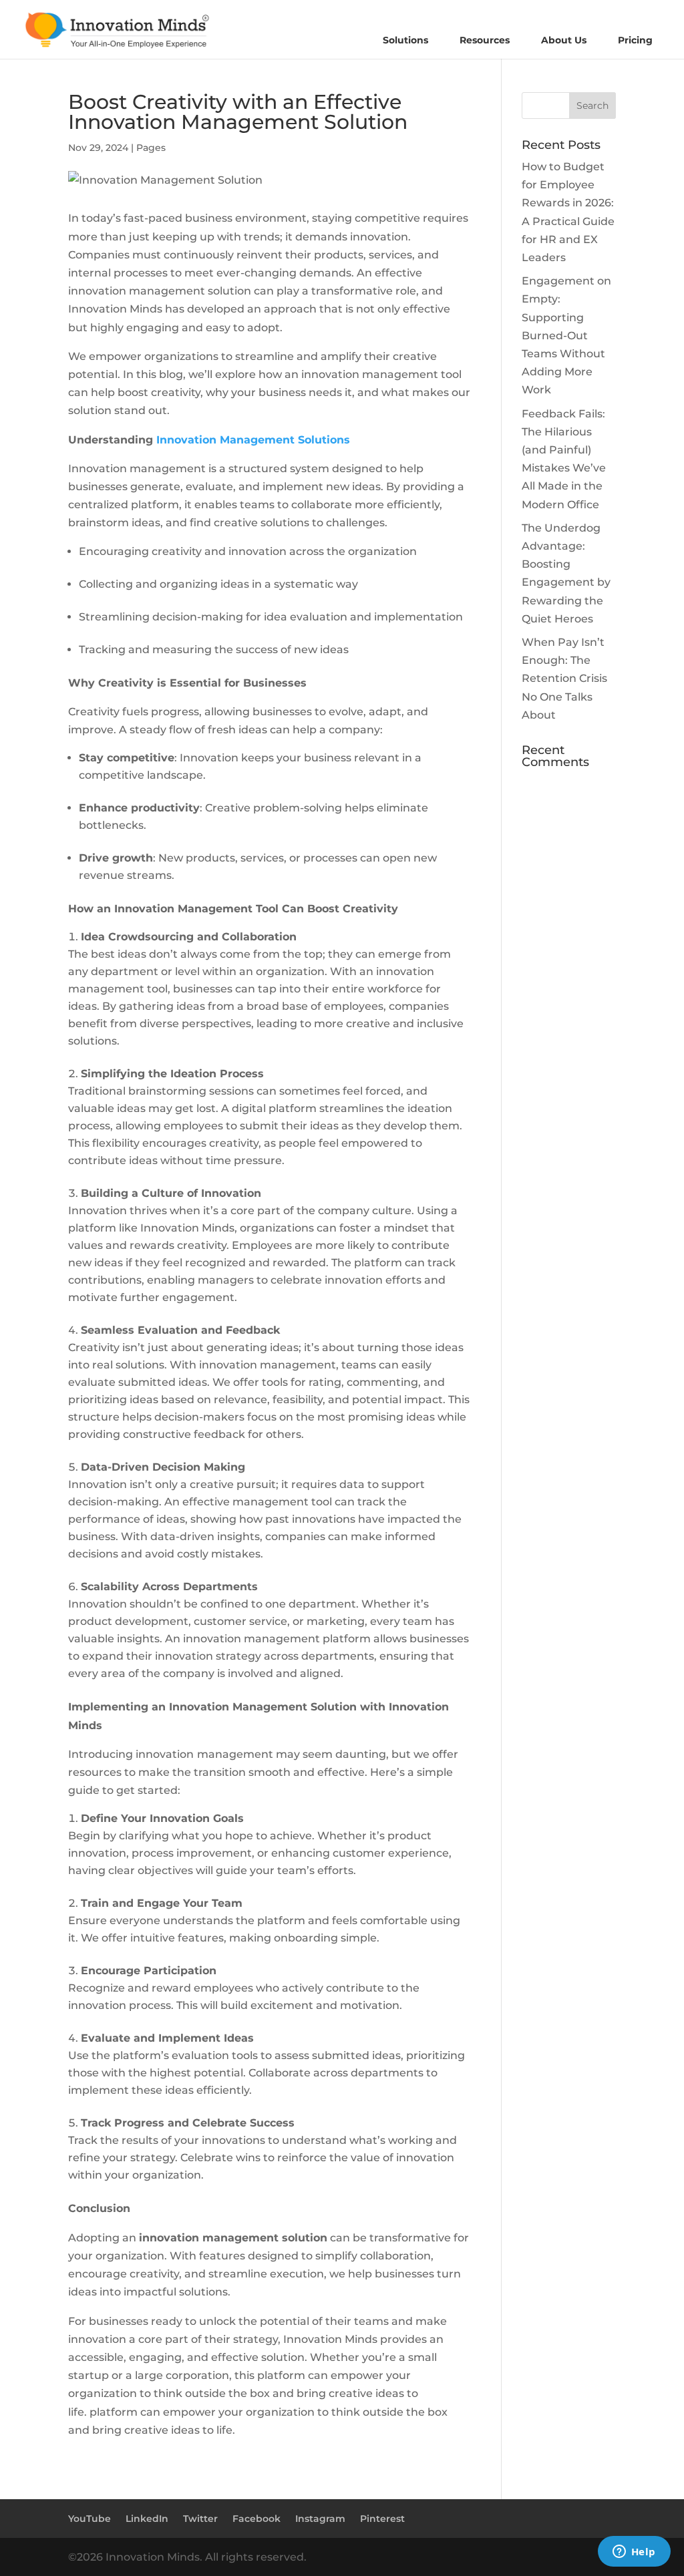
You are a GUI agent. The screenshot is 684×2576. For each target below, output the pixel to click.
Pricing (635, 40)
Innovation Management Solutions (253, 440)
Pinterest (382, 2519)
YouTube (90, 2519)
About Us (564, 40)
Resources (485, 40)
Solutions (405, 40)
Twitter (200, 2519)
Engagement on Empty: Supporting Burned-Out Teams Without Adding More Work (566, 335)
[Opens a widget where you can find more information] (634, 2553)
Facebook (256, 2519)
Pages (151, 148)
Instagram (320, 2519)
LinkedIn (147, 2519)
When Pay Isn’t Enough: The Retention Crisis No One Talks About (564, 679)
